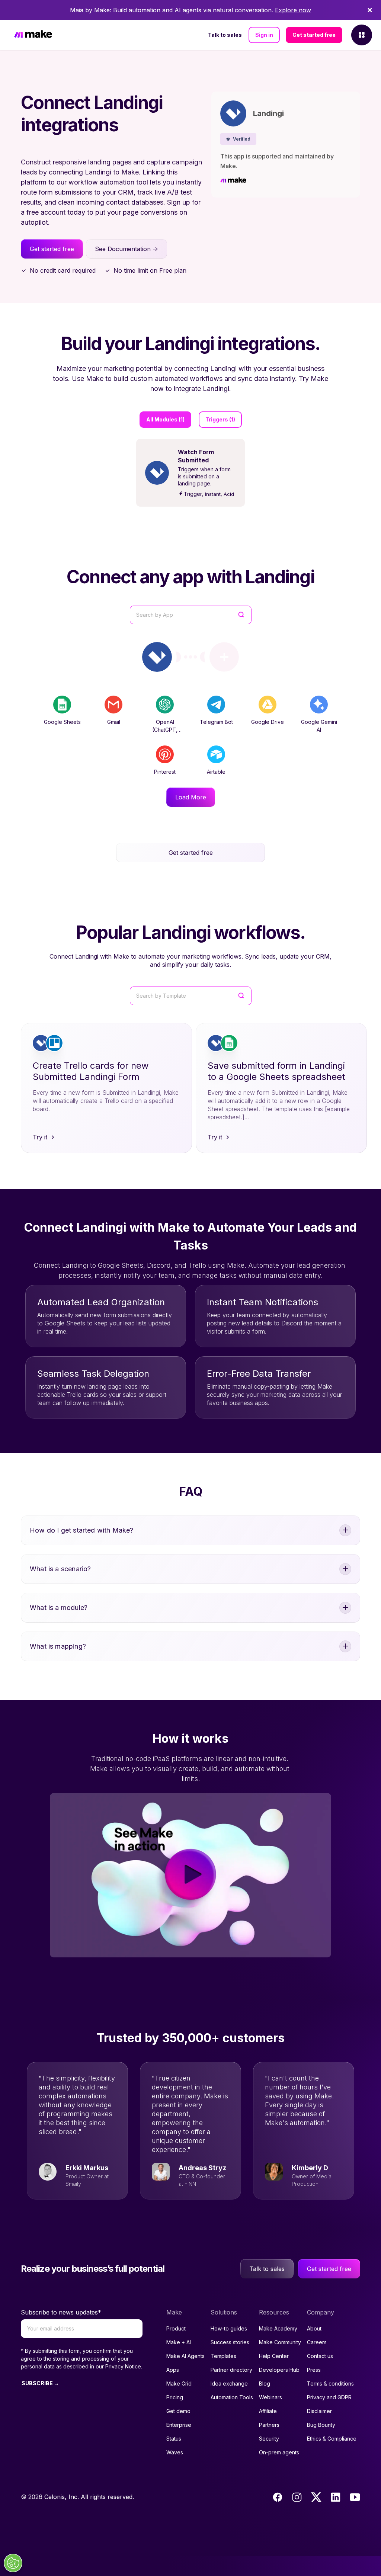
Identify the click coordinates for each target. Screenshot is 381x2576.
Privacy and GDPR (329, 2397)
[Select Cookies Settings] (13, 2563)
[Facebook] (278, 2497)
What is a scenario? (60, 1569)
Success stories (230, 2342)
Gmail (114, 722)
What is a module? (59, 1608)
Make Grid (179, 2383)
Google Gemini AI (319, 726)
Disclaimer (319, 2411)
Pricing (175, 2397)
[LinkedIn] (336, 2497)
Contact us (320, 2356)
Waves (175, 2452)
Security (269, 2439)
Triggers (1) (220, 419)
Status (174, 2439)
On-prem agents (279, 2452)
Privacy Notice (123, 2366)
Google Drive (268, 722)
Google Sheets (62, 722)
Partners (269, 2425)
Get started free (314, 35)
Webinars (270, 2397)
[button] (238, 139)
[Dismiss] (370, 10)
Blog (265, 2383)
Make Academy (278, 2328)
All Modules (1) (165, 419)
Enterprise (179, 2425)
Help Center (274, 2356)
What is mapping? (58, 1646)
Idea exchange (229, 2383)
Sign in (264, 35)
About (314, 2328)
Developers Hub (279, 2370)
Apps (173, 2370)
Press (314, 2370)
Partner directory (231, 2370)
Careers (317, 2342)
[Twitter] (316, 2497)
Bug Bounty (321, 2425)
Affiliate (268, 2411)
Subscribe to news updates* (61, 2312)
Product (176, 2328)
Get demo (178, 2411)
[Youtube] (355, 2497)
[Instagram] (297, 2497)
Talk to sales (225, 35)
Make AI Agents (185, 2356)
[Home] (33, 35)
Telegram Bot (216, 722)
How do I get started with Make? (82, 1530)
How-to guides (229, 2328)
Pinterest (165, 772)
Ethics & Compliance (332, 2439)
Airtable (216, 772)
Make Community (280, 2342)
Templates (223, 2356)
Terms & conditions (330, 2383)
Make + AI (179, 2342)
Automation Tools (232, 2397)
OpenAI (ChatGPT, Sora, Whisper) (165, 730)
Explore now (293, 10)
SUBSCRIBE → (40, 2383)
